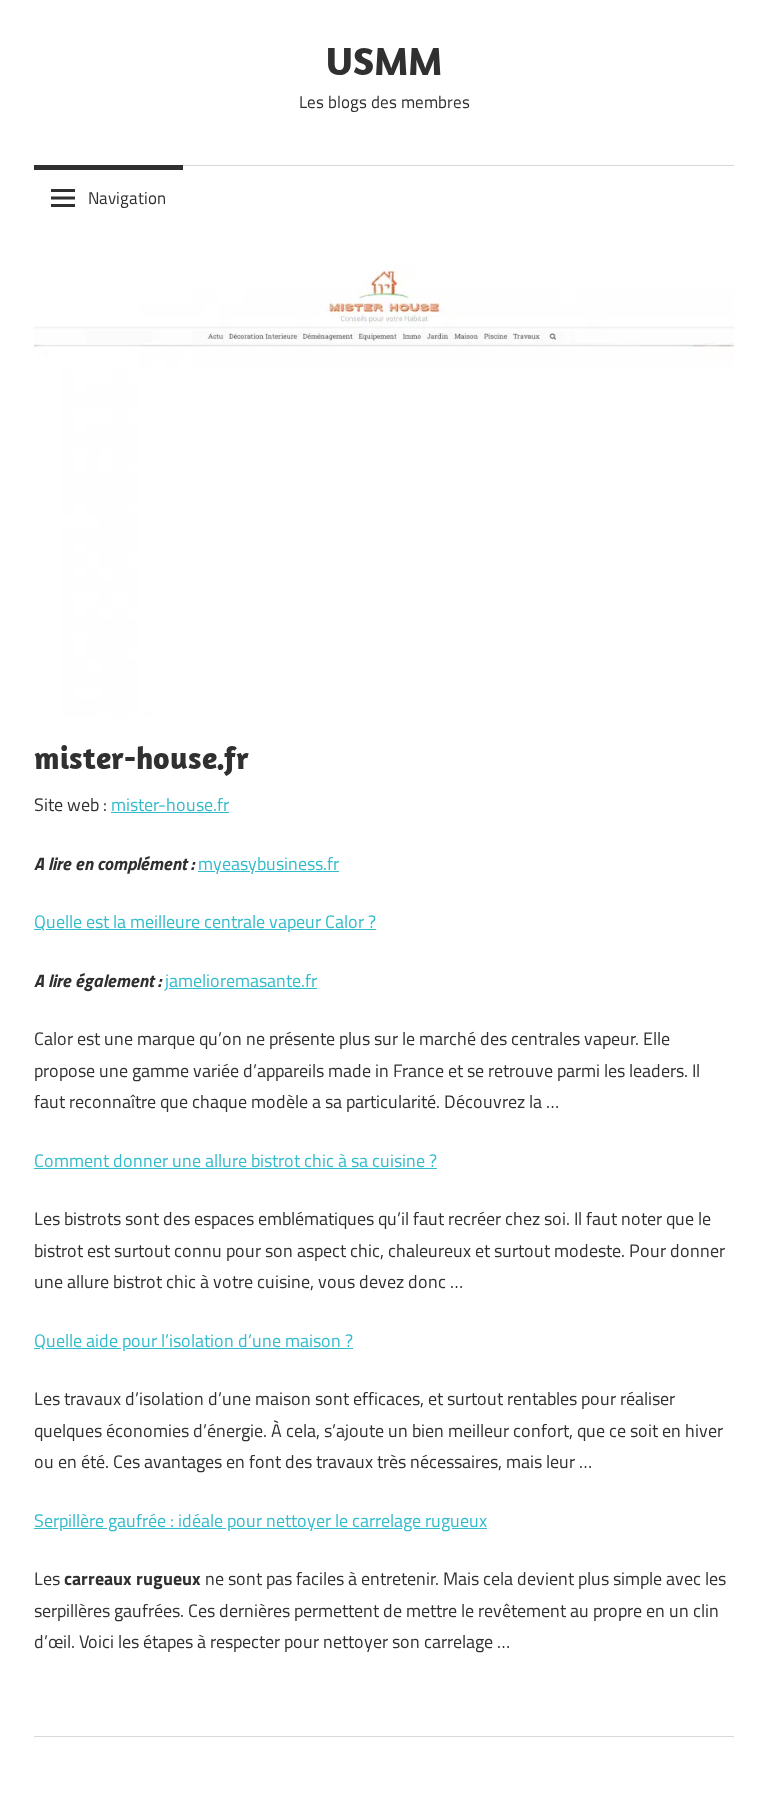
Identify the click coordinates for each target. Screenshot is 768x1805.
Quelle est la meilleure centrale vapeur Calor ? (205, 921)
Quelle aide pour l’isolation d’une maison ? (193, 1340)
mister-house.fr (170, 804)
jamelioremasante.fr (241, 980)
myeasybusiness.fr (268, 863)
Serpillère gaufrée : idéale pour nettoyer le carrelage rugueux (260, 1520)
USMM (384, 60)
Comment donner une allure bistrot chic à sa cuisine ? (235, 1160)
